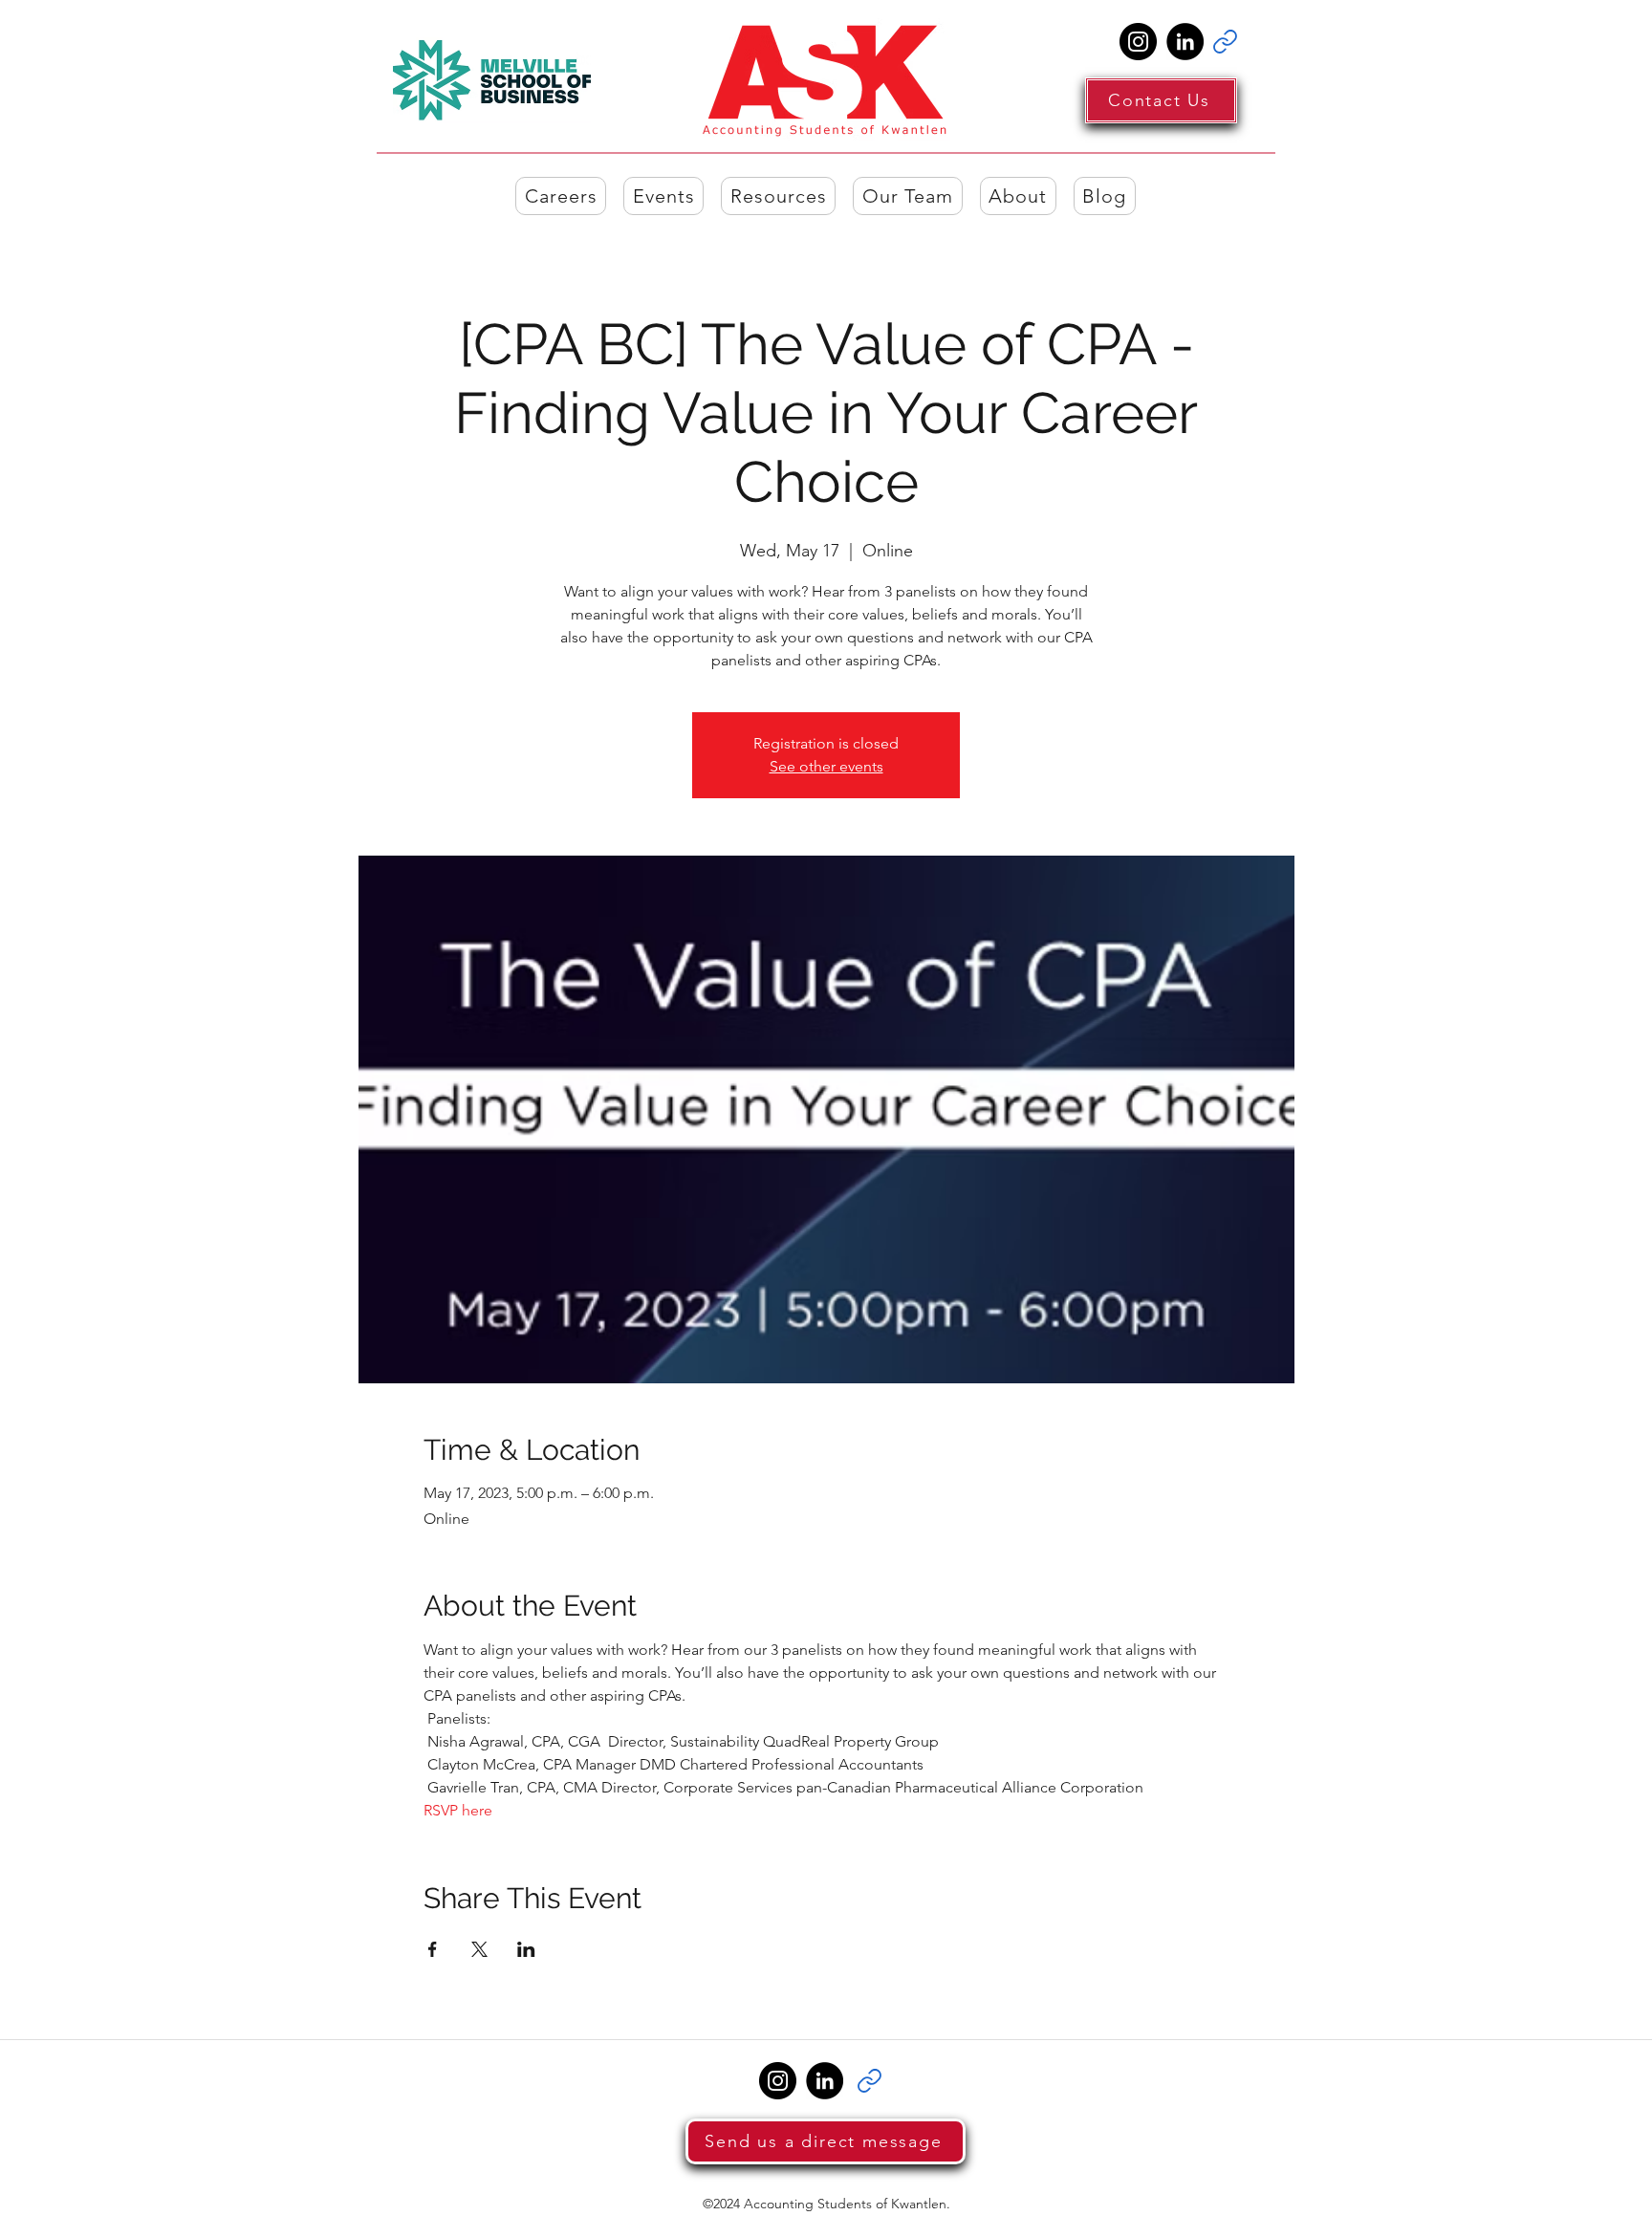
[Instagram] (1138, 42)
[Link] (1225, 42)
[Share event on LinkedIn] (526, 1949)
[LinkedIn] (1185, 42)
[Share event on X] (479, 1949)
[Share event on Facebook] (433, 1949)
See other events (826, 766)
